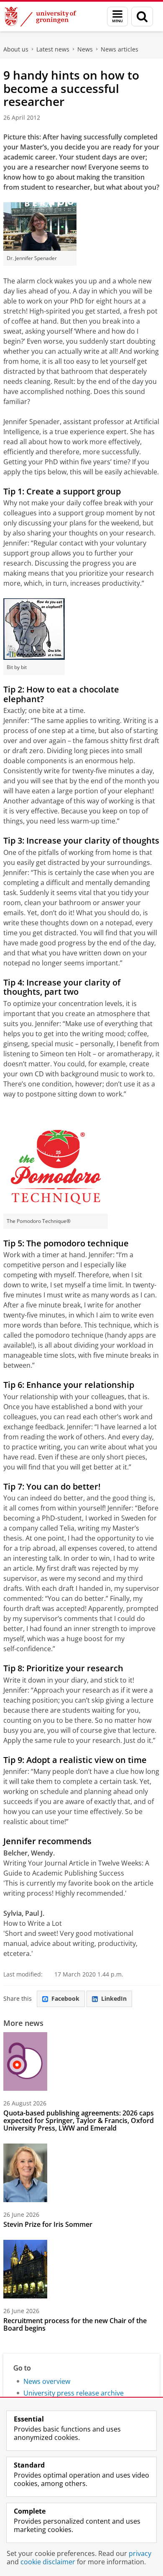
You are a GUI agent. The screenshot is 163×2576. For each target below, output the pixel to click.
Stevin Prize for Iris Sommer (48, 2224)
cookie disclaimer (48, 2562)
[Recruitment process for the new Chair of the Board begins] (25, 2269)
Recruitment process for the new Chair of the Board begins (75, 2324)
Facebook (65, 1998)
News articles (120, 49)
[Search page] (142, 17)
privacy (140, 2553)
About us (16, 49)
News (85, 49)
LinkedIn (114, 1998)
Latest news (53, 49)
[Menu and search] (117, 17)
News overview (47, 2381)
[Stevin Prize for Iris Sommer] (25, 2173)
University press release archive (74, 2393)
